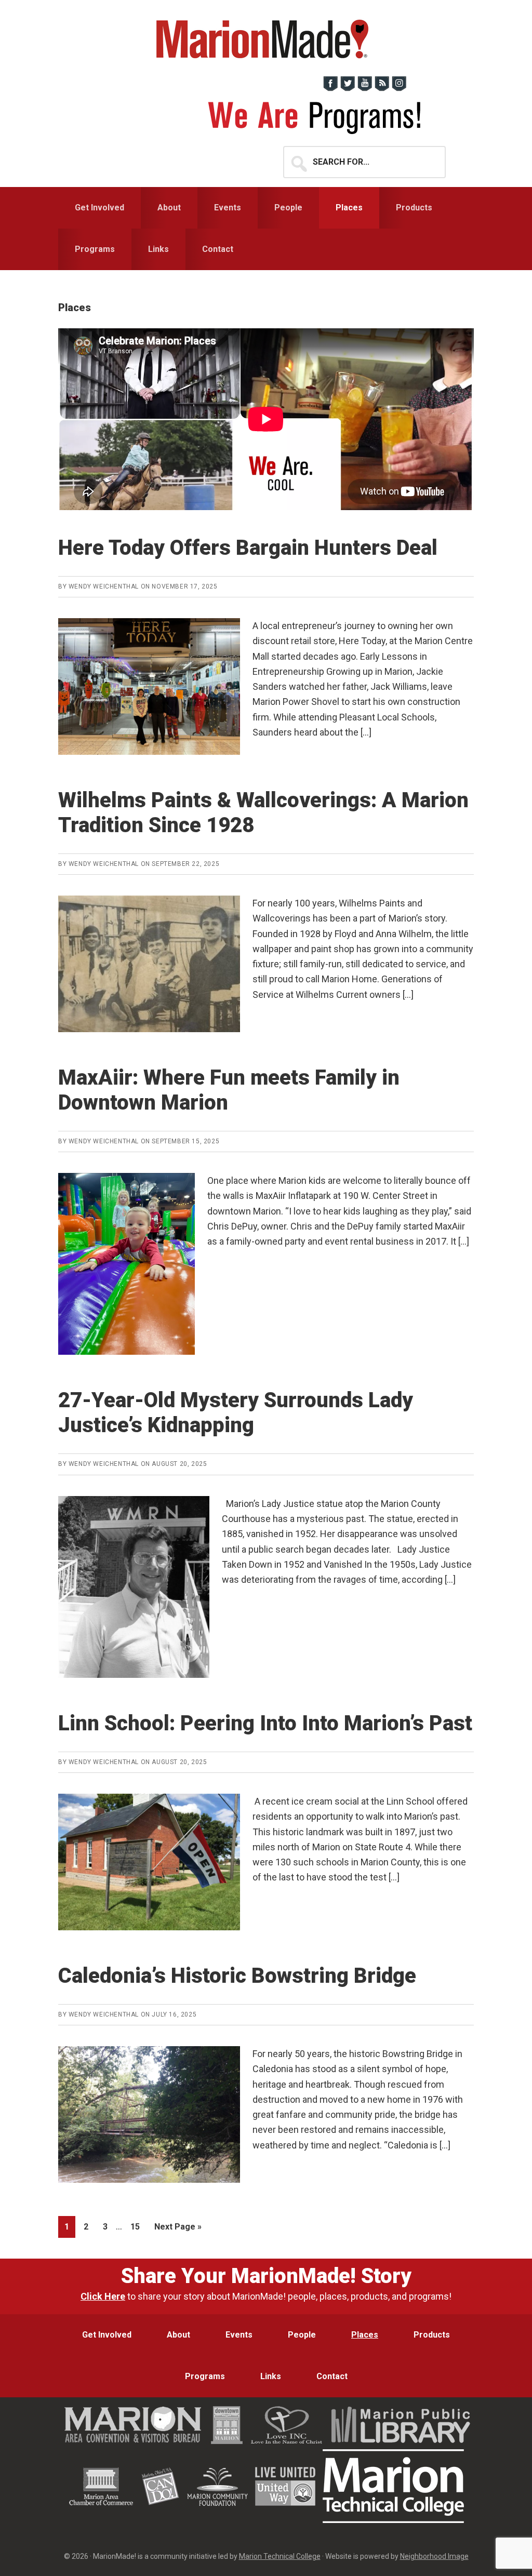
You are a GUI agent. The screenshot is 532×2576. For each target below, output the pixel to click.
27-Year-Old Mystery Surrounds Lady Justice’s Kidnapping (236, 1413)
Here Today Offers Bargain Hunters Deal (248, 548)
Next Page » (178, 2230)
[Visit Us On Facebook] (330, 89)
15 (138, 2226)
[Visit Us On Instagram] (399, 89)
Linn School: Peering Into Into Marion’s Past (265, 1723)
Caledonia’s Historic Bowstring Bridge (237, 1976)
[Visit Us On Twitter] (347, 89)
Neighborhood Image (434, 2556)
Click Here (103, 2296)
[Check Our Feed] (382, 89)
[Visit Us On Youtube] (364, 89)
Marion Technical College (280, 2556)
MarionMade (266, 39)
